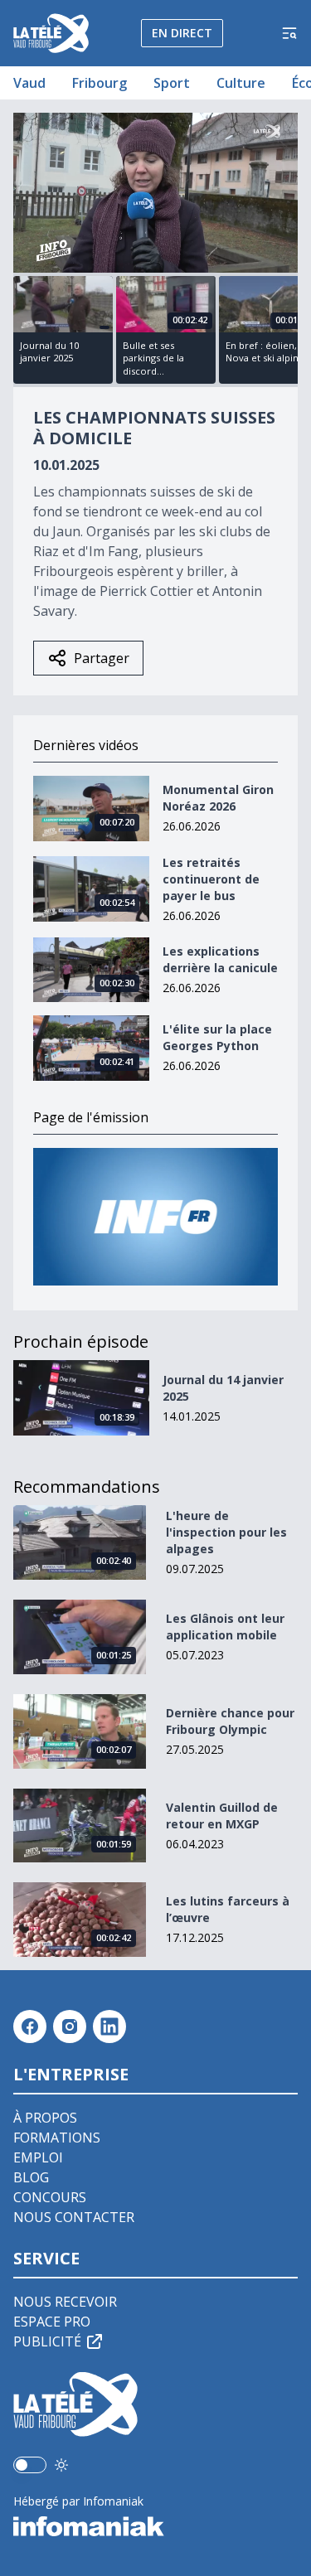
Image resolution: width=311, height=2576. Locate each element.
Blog (31, 2177)
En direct (182, 33)
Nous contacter (74, 2217)
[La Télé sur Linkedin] (109, 2026)
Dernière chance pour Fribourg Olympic (230, 1721)
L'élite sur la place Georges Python (217, 1037)
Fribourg (100, 83)
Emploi (38, 2157)
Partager (102, 658)
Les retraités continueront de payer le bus (211, 879)
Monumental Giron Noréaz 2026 (218, 798)
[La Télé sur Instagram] (70, 2026)
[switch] (30, 2465)
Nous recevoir (65, 2302)
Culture (241, 83)
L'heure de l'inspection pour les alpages (226, 1532)
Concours (50, 2197)
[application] (155, 193)
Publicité (47, 2341)
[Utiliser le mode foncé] (61, 2465)
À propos (45, 2118)
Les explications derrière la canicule (220, 959)
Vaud (29, 83)
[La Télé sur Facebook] (30, 2026)
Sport (172, 83)
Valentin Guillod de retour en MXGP (222, 1816)
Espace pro (52, 2322)
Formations (57, 2138)
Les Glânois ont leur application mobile (225, 1627)
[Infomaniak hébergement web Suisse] (155, 2526)
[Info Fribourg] (155, 1217)
